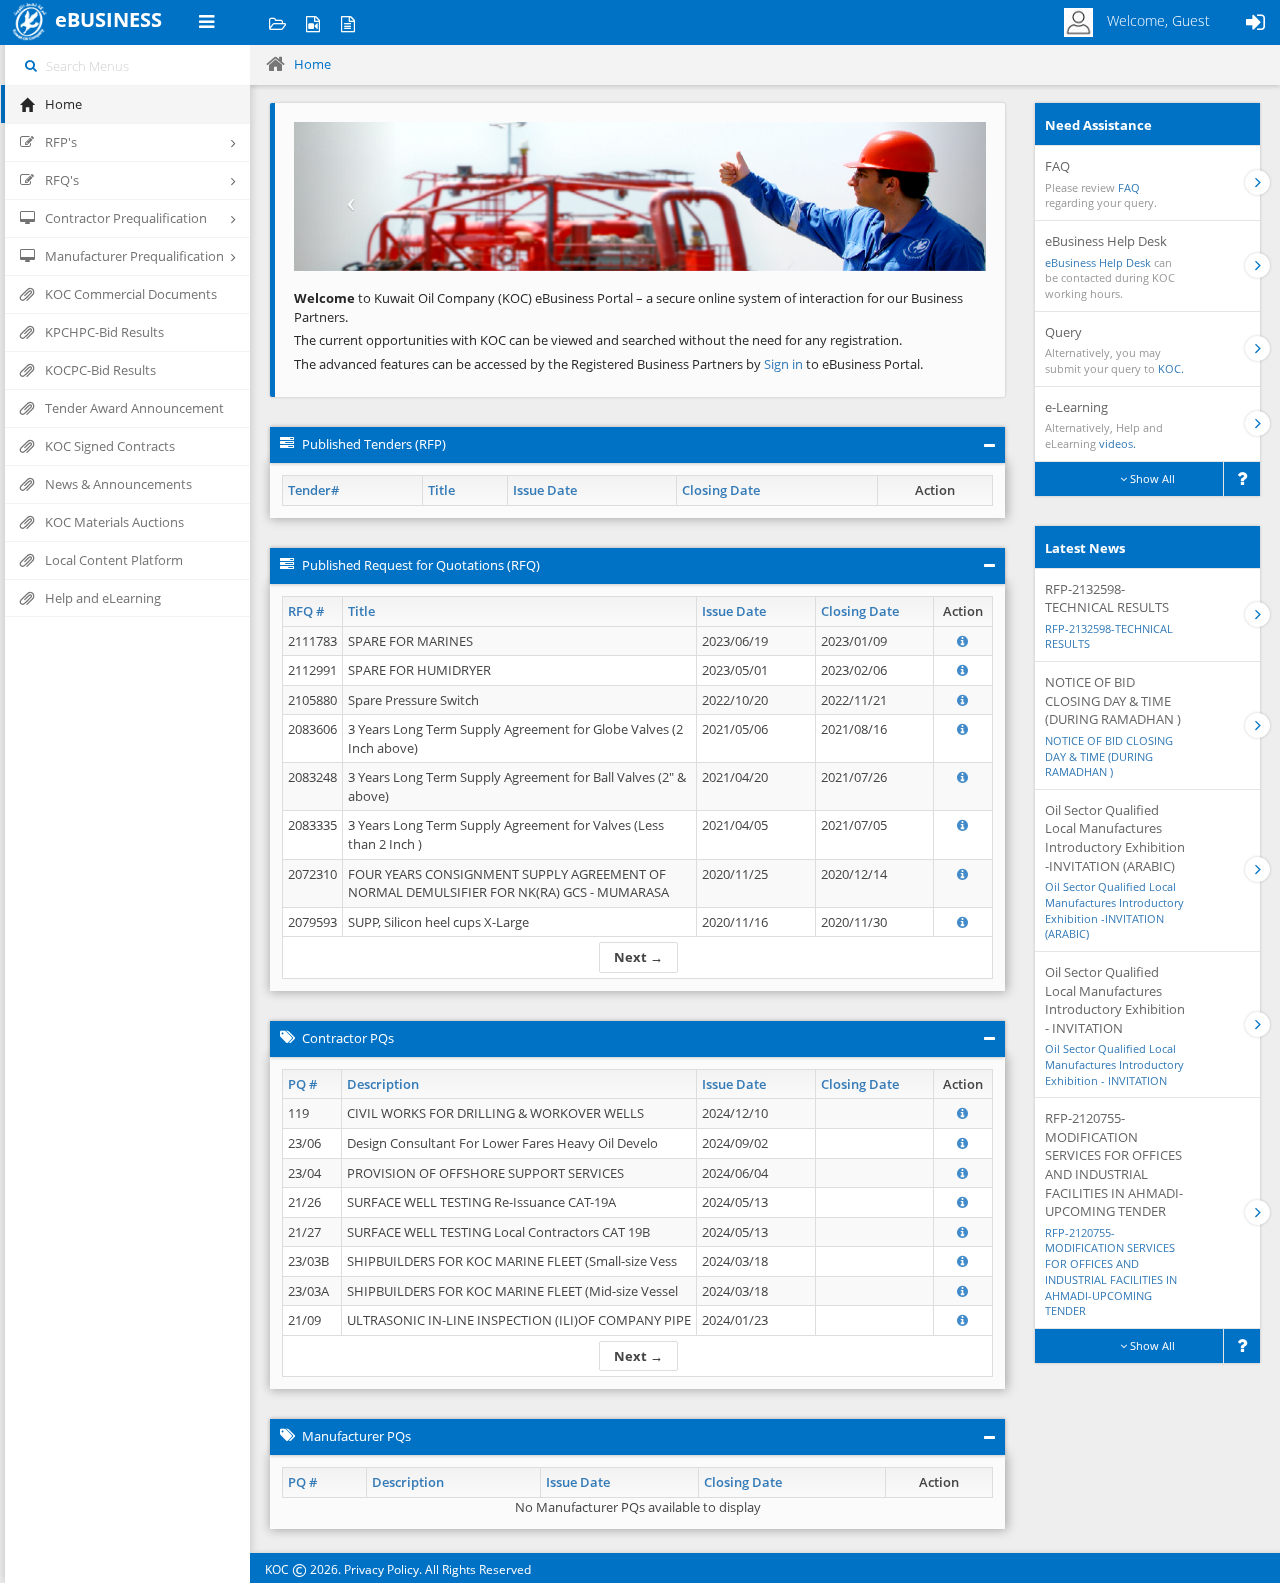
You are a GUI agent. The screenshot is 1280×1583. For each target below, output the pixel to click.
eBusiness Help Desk (1098, 262)
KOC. (1171, 368)
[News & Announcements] (347, 22)
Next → (638, 957)
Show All (1151, 478)
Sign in (785, 364)
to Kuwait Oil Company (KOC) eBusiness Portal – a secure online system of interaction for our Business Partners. (628, 307)
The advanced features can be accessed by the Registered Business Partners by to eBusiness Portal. (608, 364)
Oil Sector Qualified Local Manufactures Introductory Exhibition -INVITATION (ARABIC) (1114, 910)
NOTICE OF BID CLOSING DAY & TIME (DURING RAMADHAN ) (1109, 756)
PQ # (302, 1084)
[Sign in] (1255, 22)
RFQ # (306, 611)
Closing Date (721, 490)
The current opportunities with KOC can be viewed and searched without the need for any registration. (598, 340)
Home (312, 64)
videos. (1117, 443)
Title (441, 490)
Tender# (313, 490)
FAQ (1129, 187)
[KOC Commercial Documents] (277, 22)
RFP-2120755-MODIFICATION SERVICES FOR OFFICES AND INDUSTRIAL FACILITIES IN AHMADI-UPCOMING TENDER (1111, 1272)
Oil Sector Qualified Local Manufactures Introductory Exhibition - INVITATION (1114, 1064)
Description (383, 1084)
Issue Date (545, 490)
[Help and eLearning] (312, 22)
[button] (346, 196)
